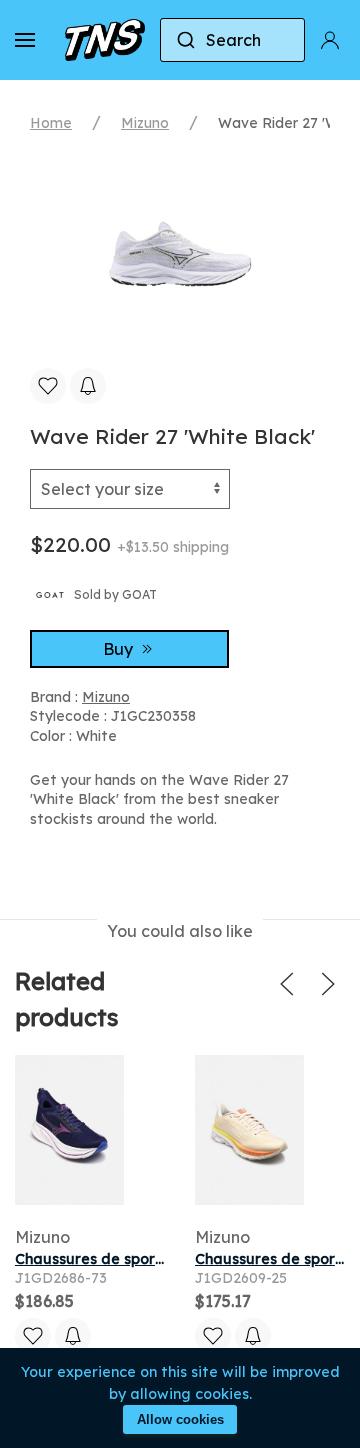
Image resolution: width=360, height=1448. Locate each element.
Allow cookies (180, 1419)
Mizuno (145, 123)
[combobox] (232, 40)
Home (51, 123)
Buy (120, 649)
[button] (25, 40)
